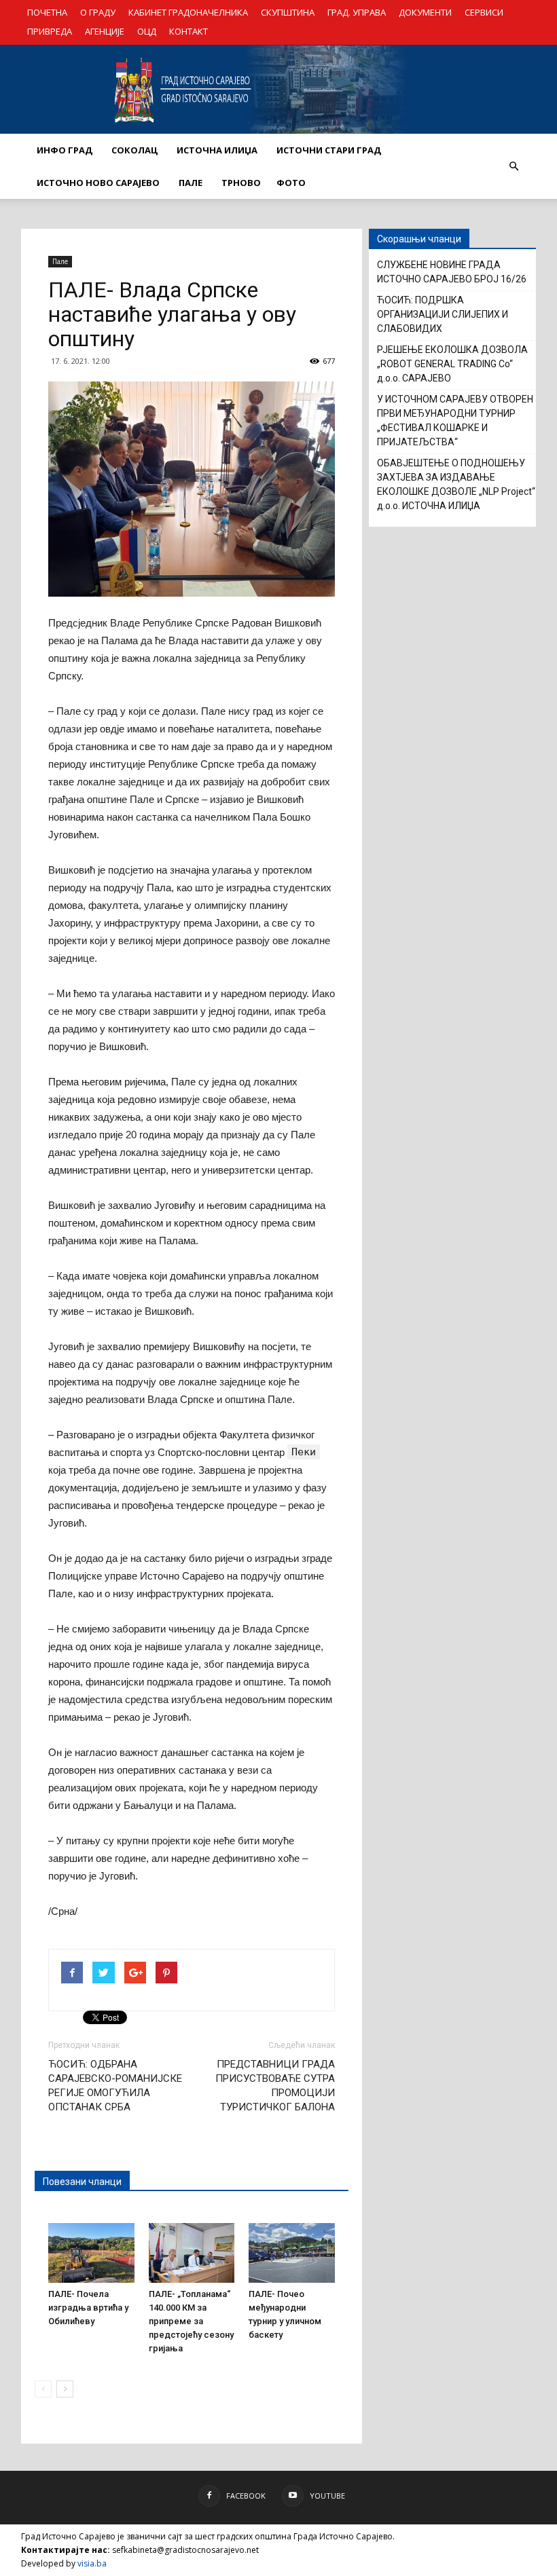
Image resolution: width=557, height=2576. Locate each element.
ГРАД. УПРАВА (357, 12)
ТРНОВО (241, 183)
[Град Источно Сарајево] (278, 90)
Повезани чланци (82, 2182)
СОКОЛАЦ (134, 150)
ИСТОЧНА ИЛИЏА (217, 150)
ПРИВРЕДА (50, 31)
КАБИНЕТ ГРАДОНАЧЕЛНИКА (188, 12)
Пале (60, 261)
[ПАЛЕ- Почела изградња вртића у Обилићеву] (91, 2253)
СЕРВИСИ (484, 12)
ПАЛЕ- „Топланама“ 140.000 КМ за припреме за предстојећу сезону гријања (191, 2321)
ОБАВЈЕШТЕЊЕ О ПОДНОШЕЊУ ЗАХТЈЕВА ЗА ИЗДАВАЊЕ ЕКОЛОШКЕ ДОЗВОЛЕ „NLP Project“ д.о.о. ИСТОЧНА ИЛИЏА (456, 484)
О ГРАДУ (98, 12)
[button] (514, 166)
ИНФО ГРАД (65, 150)
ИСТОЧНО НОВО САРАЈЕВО (98, 183)
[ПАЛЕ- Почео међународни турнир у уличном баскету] (292, 2253)
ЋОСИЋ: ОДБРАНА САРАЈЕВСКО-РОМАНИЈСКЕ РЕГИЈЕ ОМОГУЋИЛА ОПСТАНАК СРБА (115, 2086)
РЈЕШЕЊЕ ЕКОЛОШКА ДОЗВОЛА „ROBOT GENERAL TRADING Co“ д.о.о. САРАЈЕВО (452, 364)
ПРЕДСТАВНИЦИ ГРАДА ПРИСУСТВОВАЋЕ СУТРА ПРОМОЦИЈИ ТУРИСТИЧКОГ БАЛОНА (275, 2086)
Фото (291, 183)
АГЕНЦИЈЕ (105, 31)
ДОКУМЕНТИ (425, 12)
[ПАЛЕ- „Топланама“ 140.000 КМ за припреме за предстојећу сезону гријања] (192, 2253)
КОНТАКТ (188, 31)
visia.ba (92, 2563)
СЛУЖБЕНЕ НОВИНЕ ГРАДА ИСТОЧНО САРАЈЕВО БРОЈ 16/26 (452, 272)
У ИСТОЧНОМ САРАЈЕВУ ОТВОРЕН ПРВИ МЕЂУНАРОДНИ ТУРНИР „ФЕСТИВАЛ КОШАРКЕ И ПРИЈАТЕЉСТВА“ (455, 421)
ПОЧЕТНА (47, 12)
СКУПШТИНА (288, 12)
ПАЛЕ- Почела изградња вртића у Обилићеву (88, 2308)
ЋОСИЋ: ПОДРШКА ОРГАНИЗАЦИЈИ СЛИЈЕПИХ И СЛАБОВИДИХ (443, 314)
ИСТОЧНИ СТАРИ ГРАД (329, 150)
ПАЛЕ (191, 183)
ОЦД (147, 31)
